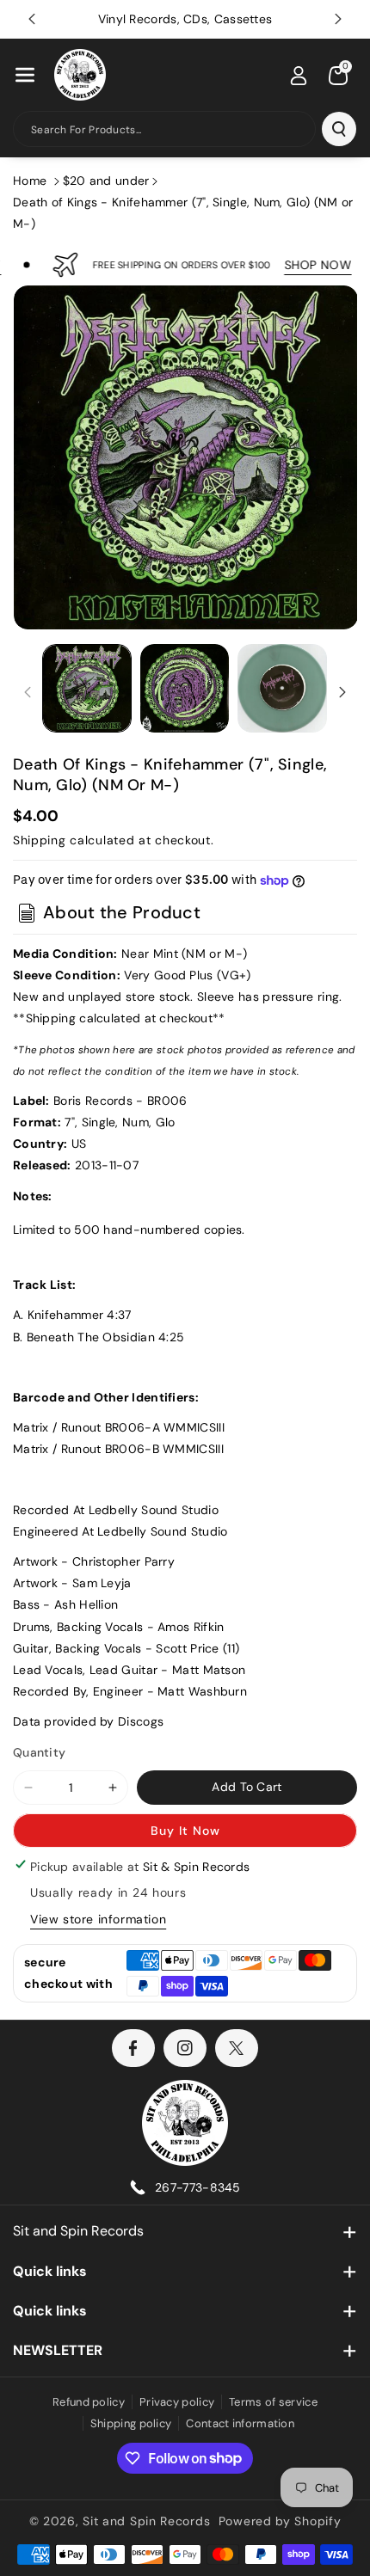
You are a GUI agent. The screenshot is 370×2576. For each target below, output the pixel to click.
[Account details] (299, 76)
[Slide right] (342, 692)
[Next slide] (338, 19)
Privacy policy (177, 2402)
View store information (98, 1919)
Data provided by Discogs (88, 1721)
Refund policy (89, 2402)
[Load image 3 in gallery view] (282, 689)
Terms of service (273, 2402)
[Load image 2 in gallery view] (185, 689)
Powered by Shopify (280, 2521)
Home (30, 181)
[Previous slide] (32, 19)
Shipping (40, 840)
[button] (25, 75)
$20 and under (106, 181)
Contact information (240, 2423)
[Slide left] (28, 692)
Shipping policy (131, 2423)
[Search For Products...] (339, 129)
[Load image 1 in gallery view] (87, 689)
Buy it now (185, 1831)
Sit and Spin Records (78, 2231)
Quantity (39, 1752)
